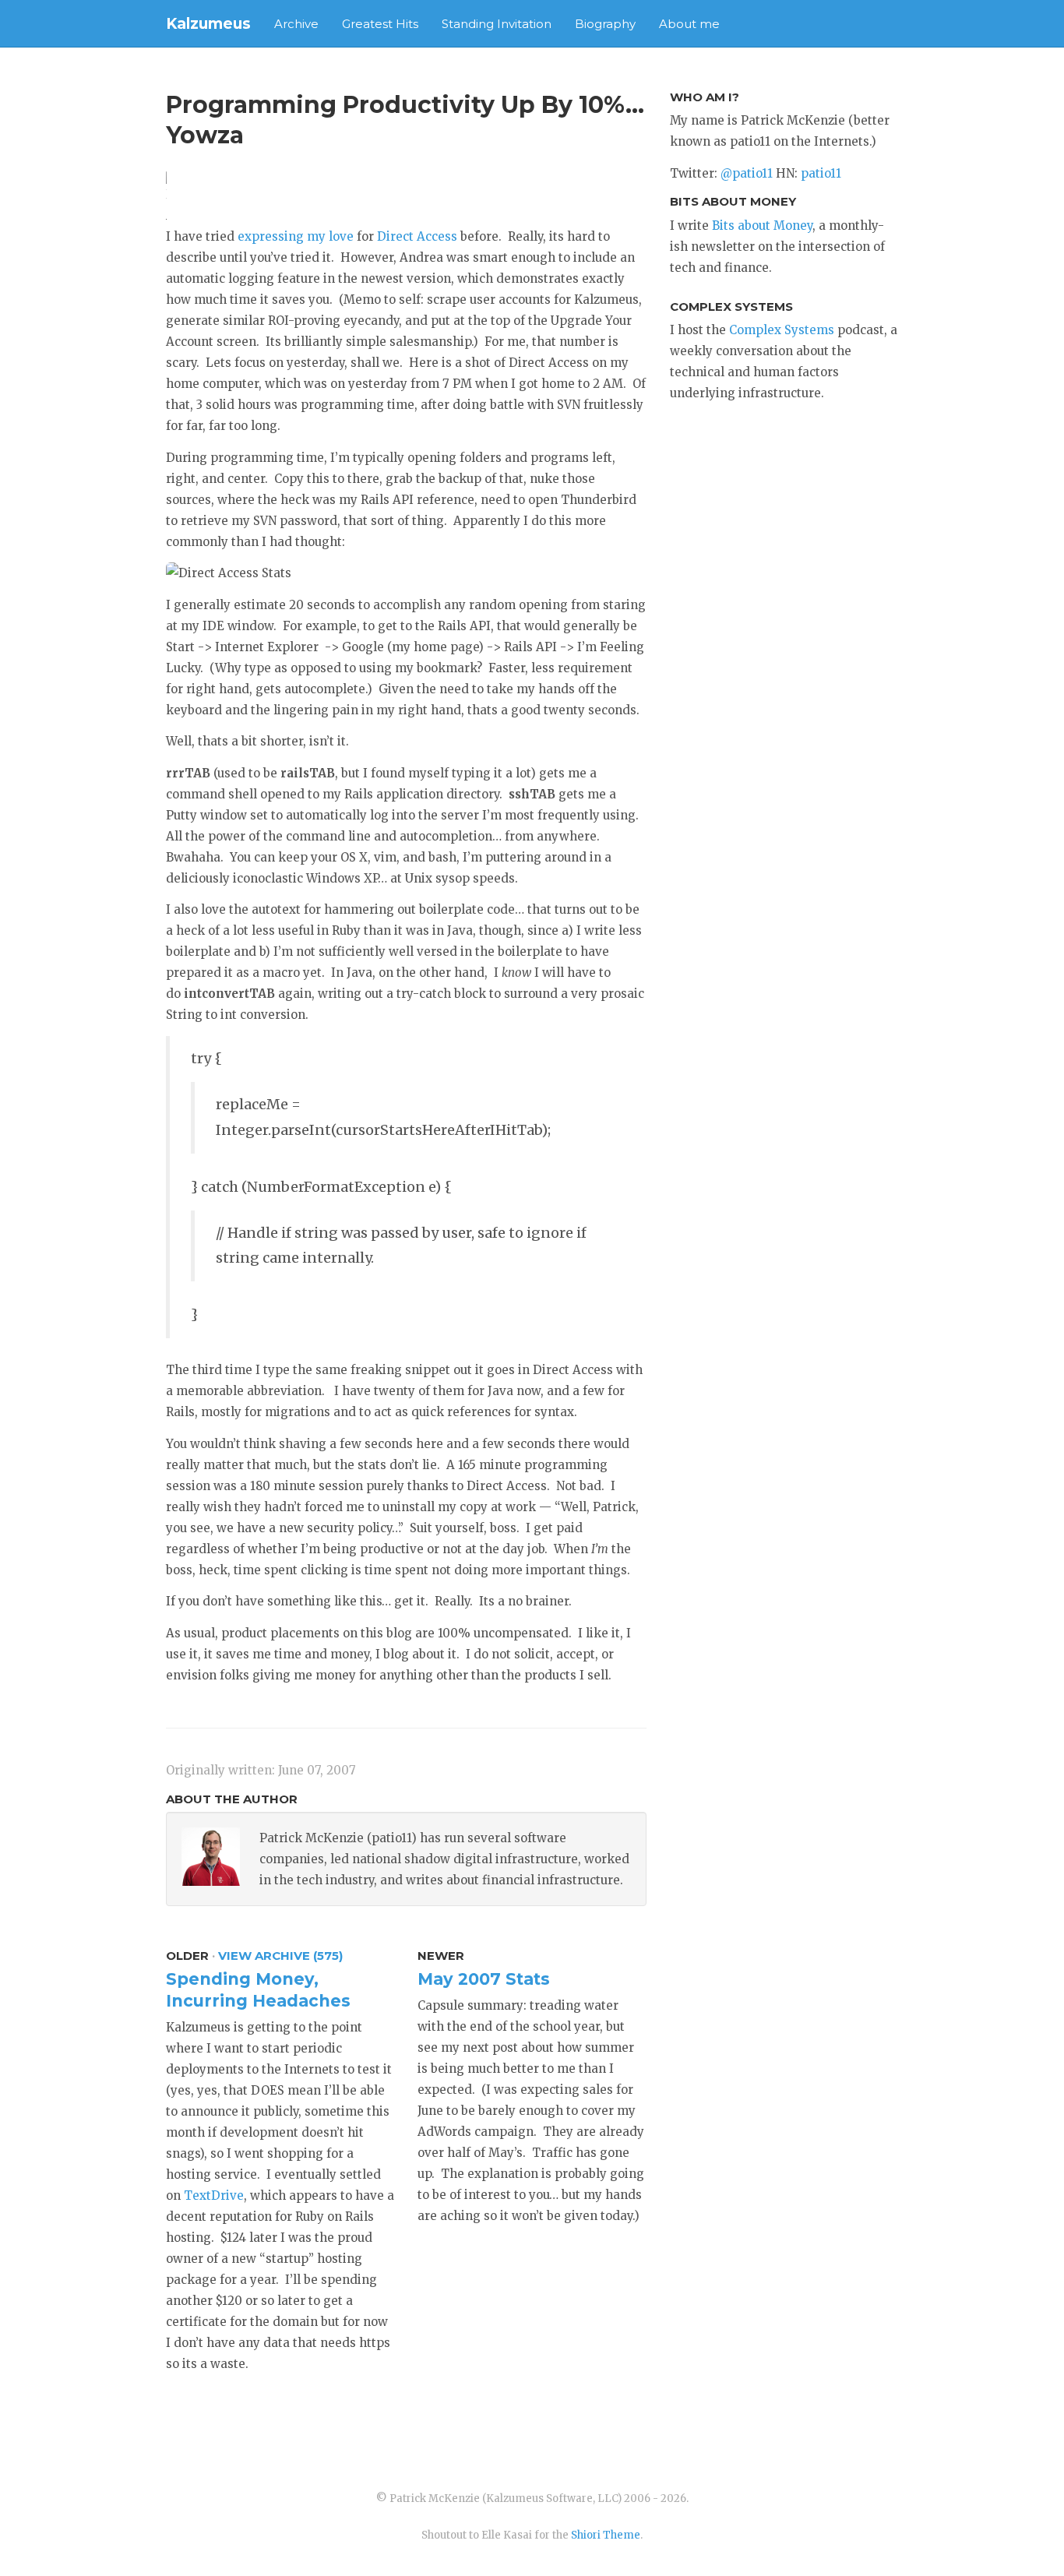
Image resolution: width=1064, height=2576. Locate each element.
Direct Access (417, 236)
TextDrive (214, 2195)
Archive (296, 24)
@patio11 (747, 173)
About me (689, 24)
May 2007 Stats (484, 1979)
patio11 (821, 173)
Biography (605, 24)
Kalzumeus (208, 24)
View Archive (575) (280, 1956)
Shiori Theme (606, 2535)
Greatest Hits (380, 24)
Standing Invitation (497, 24)
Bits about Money (762, 226)
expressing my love (296, 236)
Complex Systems (782, 330)
